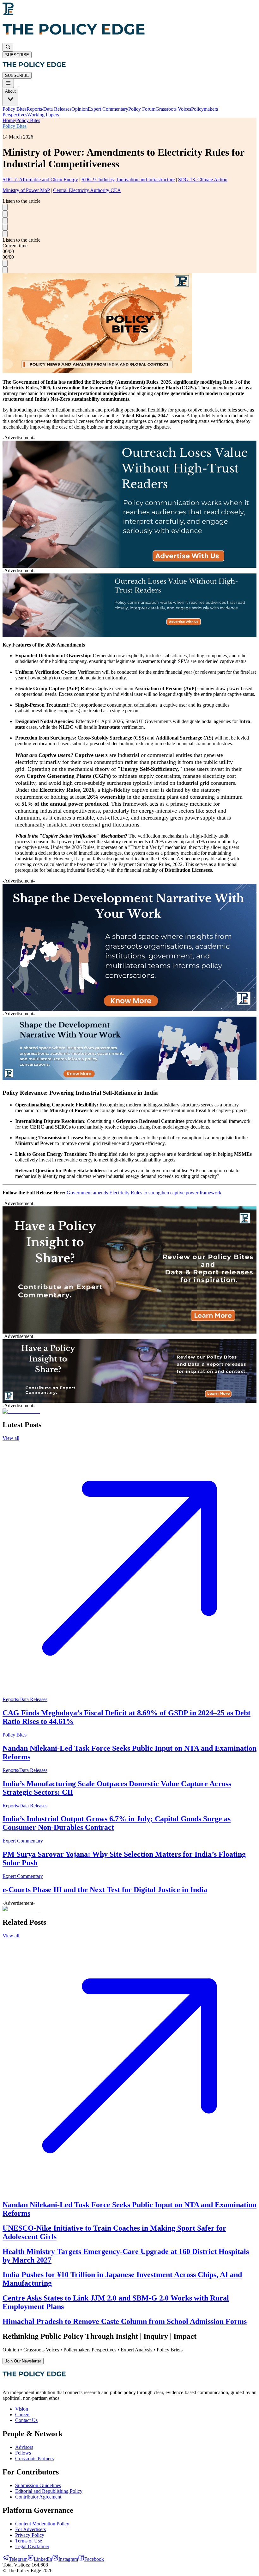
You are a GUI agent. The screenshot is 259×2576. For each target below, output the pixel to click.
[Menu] (8, 83)
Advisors (24, 2447)
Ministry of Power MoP (26, 190)
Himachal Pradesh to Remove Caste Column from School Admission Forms (125, 2321)
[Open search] (8, 47)
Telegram (18, 2559)
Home (9, 120)
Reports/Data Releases (49, 109)
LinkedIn (43, 2559)
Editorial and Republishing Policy (49, 2491)
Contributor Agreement (38, 2497)
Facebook (94, 2559)
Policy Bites (15, 109)
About (10, 91)
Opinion (80, 109)
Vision (22, 2409)
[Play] (5, 214)
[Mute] (5, 227)
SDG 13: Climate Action (203, 180)
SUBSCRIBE (17, 55)
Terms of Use (29, 2541)
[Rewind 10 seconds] (5, 207)
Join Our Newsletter (23, 2361)
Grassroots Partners (34, 2458)
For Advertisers (30, 2529)
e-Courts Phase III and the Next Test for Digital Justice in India (105, 1890)
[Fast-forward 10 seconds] (5, 221)
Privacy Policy (30, 2535)
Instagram (68, 2559)
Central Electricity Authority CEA (87, 190)
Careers (23, 2415)
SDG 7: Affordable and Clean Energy (40, 180)
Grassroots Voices (173, 109)
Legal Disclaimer (32, 2546)
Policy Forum (142, 109)
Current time (15, 246)
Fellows (23, 2453)
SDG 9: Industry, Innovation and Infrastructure (128, 180)
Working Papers (43, 115)
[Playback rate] (5, 234)
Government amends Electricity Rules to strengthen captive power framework (144, 1193)
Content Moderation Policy (42, 2524)
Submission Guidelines (38, 2485)
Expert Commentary (108, 109)
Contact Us (26, 2420)
